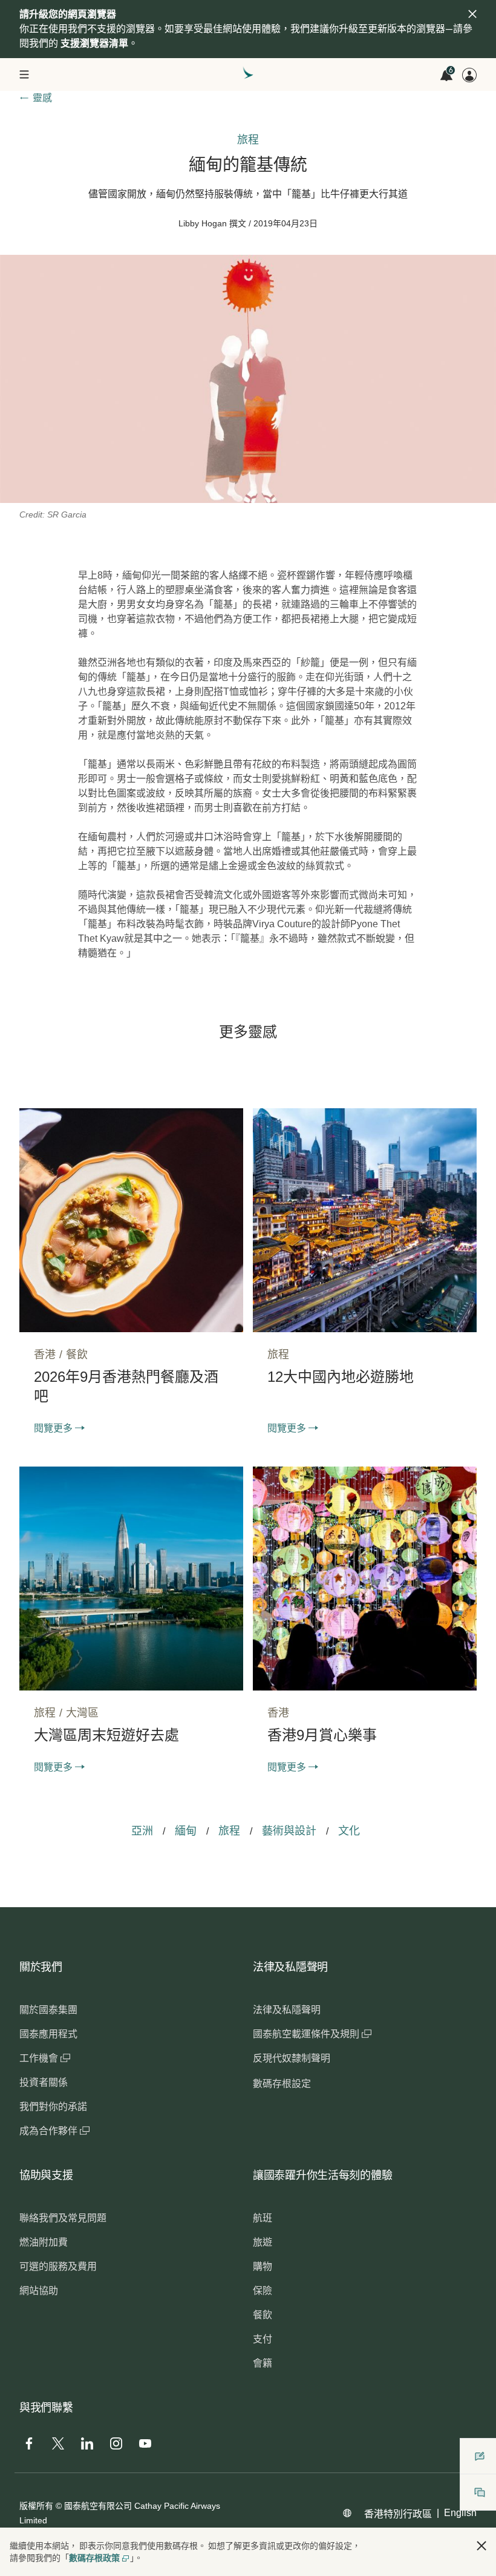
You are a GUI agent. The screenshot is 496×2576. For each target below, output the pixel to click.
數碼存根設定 (282, 2084)
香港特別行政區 (398, 2514)
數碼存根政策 (94, 2558)
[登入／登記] (469, 75)
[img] (472, 14)
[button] (481, 2546)
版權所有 (36, 2506)
